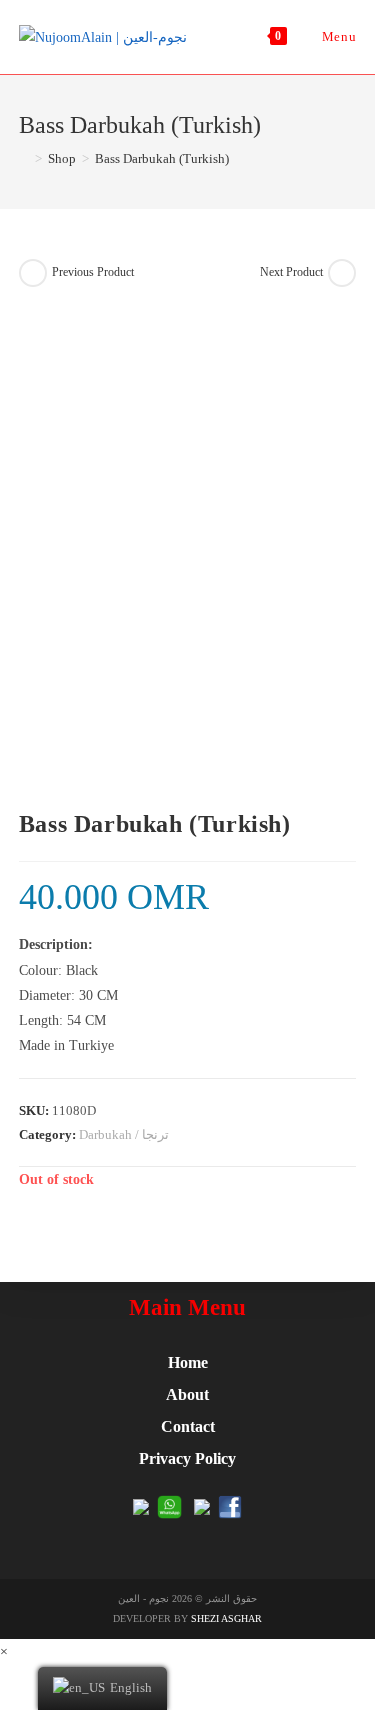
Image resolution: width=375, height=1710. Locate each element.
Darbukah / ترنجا (124, 1134)
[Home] (24, 158)
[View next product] (342, 273)
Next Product (291, 272)
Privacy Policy (187, 1458)
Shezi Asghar (226, 1618)
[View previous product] (33, 273)
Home (188, 1362)
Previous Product (93, 272)
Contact (188, 1426)
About (187, 1394)
